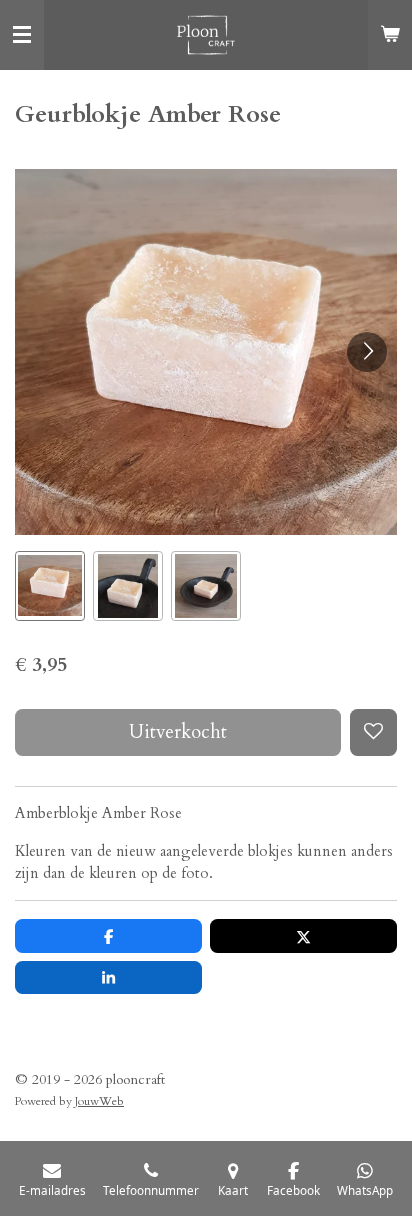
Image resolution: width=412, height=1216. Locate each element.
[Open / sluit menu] (22, 35)
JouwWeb (99, 1101)
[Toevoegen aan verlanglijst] (373, 732)
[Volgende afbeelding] (367, 352)
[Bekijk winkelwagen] (390, 35)
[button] (50, 586)
